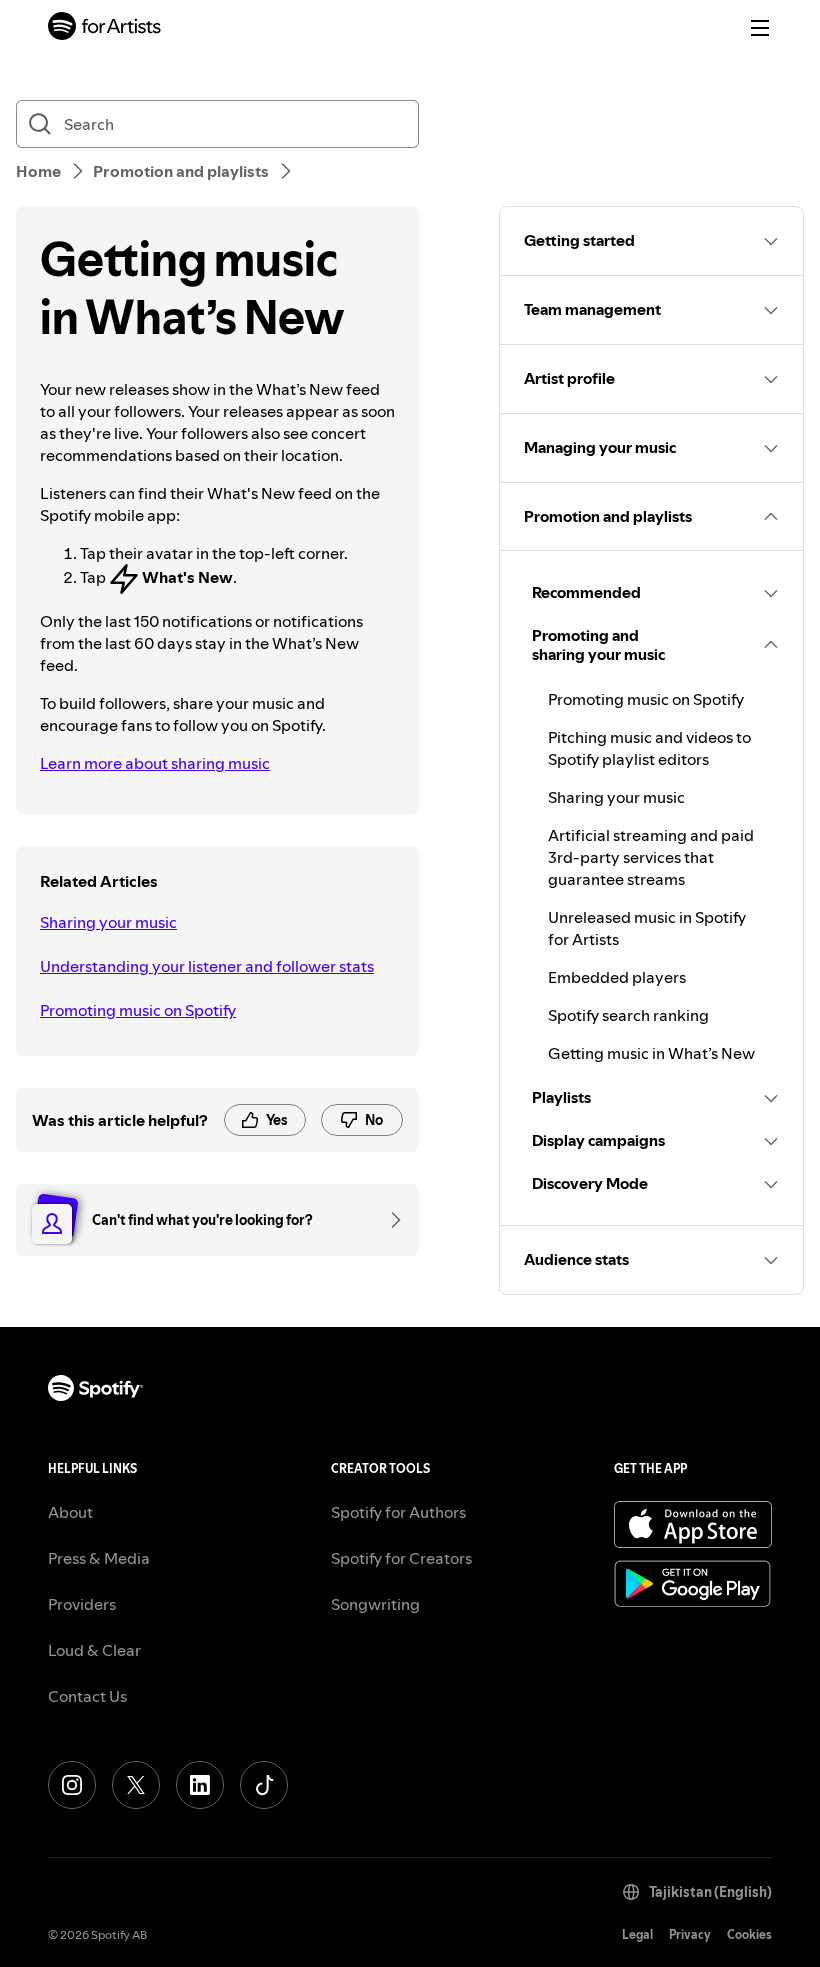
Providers (82, 1604)
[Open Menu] (760, 28)
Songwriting (375, 1604)
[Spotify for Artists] (105, 28)
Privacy (690, 1934)
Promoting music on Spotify (138, 1010)
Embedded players (617, 977)
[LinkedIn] (200, 1785)
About (70, 1512)
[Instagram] (72, 1785)
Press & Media (99, 1558)
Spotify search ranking (628, 1015)
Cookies (749, 1934)
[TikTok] (264, 1785)
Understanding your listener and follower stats (207, 966)
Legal (637, 1934)
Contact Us (87, 1696)
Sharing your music (108, 922)
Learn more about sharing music (155, 763)
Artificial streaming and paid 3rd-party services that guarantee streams (651, 857)
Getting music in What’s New (651, 1053)
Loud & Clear (94, 1650)
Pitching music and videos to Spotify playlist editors (649, 748)
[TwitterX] (136, 1785)
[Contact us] (389, 1220)
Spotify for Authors (398, 1512)
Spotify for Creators (401, 1558)
